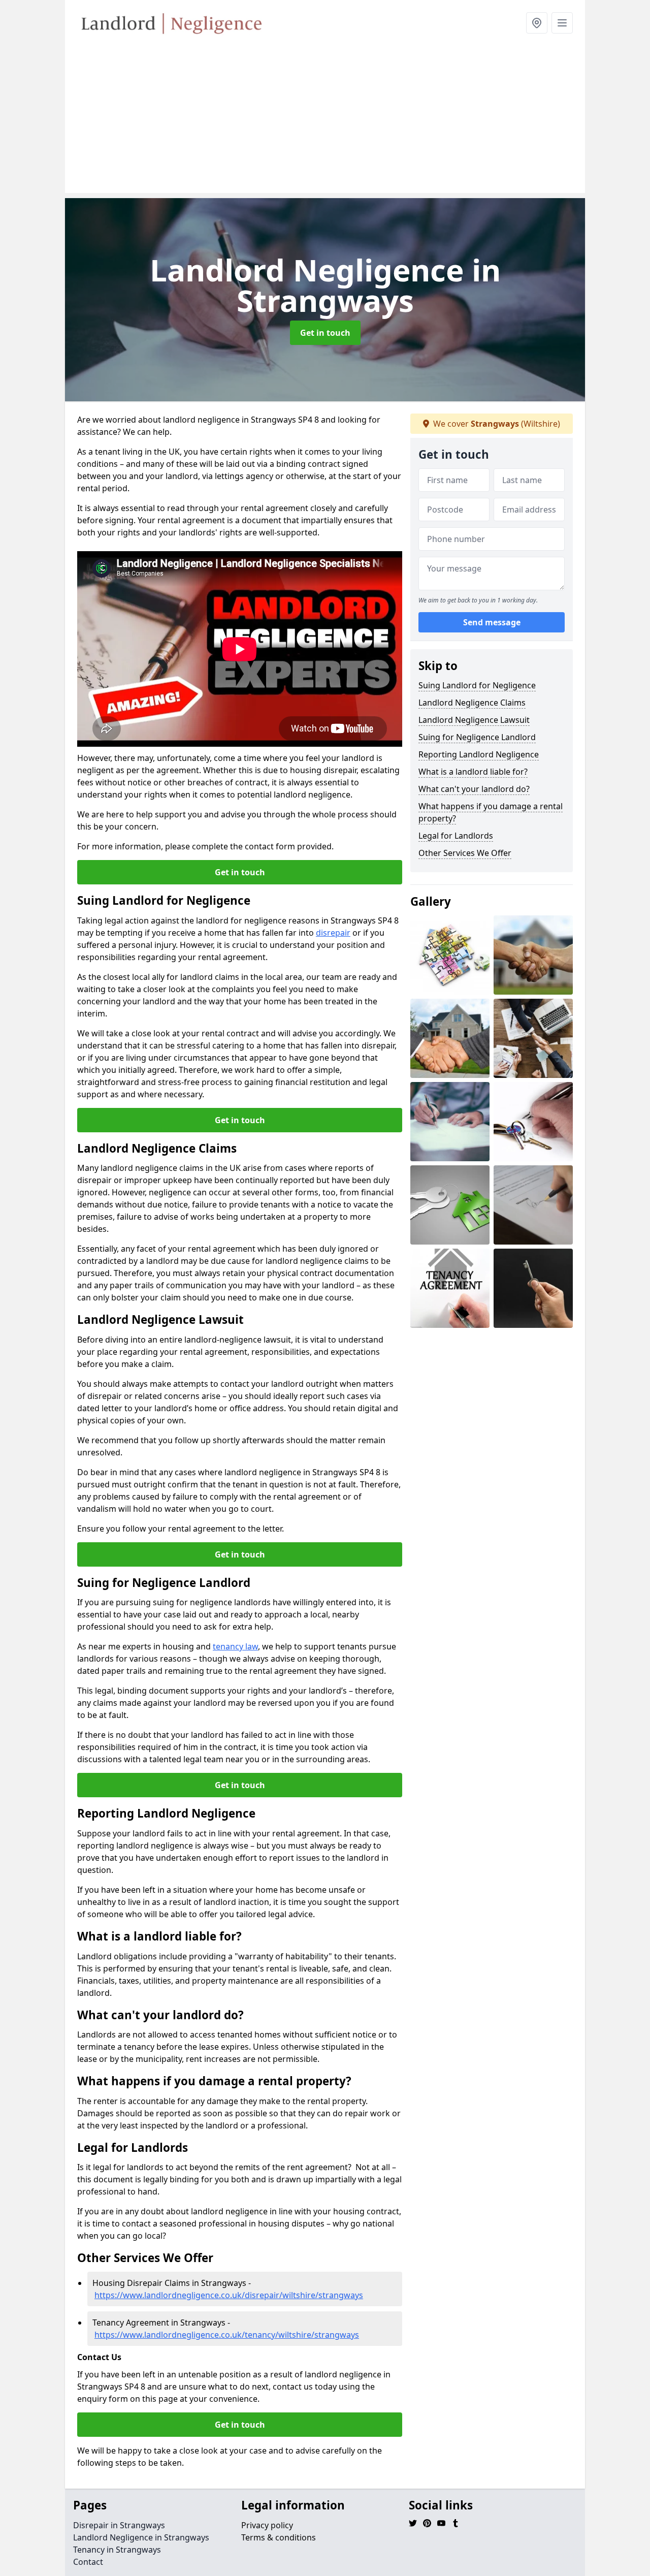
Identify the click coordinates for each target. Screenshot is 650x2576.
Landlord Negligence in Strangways (141, 2537)
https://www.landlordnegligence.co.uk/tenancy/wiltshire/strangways (227, 2335)
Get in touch (325, 333)
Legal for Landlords (456, 836)
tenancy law (235, 1646)
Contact (88, 2562)
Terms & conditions (279, 2537)
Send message (492, 622)
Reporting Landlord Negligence (479, 754)
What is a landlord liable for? (473, 772)
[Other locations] (537, 23)
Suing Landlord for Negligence (477, 685)
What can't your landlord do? (474, 789)
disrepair (333, 933)
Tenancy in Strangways (117, 2550)
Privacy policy (267, 2525)
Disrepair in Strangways (119, 2525)
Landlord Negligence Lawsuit (474, 720)
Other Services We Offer (465, 853)
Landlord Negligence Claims (472, 703)
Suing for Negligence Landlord (477, 737)
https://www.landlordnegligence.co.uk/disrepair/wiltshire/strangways (229, 2295)
